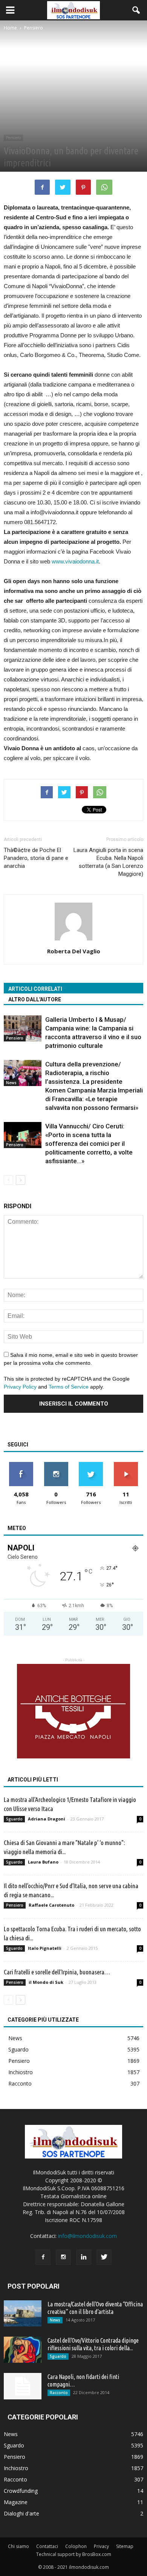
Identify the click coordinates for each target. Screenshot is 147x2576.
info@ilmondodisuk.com (87, 2236)
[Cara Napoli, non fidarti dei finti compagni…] (23, 2386)
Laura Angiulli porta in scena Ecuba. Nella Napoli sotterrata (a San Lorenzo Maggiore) (108, 862)
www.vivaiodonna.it (75, 561)
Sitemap (125, 2546)
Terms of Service (69, 1387)
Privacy (101, 2546)
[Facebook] (43, 2257)
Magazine (16, 2502)
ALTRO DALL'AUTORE (35, 999)
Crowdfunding (21, 2491)
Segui (56, 1465)
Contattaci (47, 2546)
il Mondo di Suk (46, 1982)
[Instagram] (63, 2257)
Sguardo (14, 1819)
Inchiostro (21, 2072)
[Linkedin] (84, 2257)
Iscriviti (126, 1465)
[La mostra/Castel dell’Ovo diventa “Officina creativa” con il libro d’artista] (23, 2313)
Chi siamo (18, 2546)
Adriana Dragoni (47, 1819)
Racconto (20, 2083)
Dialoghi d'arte (21, 2513)
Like (21, 1465)
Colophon (76, 2546)
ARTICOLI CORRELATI (35, 989)
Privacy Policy (20, 1387)
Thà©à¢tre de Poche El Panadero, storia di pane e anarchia (36, 858)
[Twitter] (104, 2257)
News (11, 1083)
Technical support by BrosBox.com (74, 2554)
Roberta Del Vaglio (74, 951)
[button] (136, 10)
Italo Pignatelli (45, 1948)
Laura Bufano (43, 1862)
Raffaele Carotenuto (51, 1905)
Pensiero (13, 138)
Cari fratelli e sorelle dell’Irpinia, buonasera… (57, 1972)
